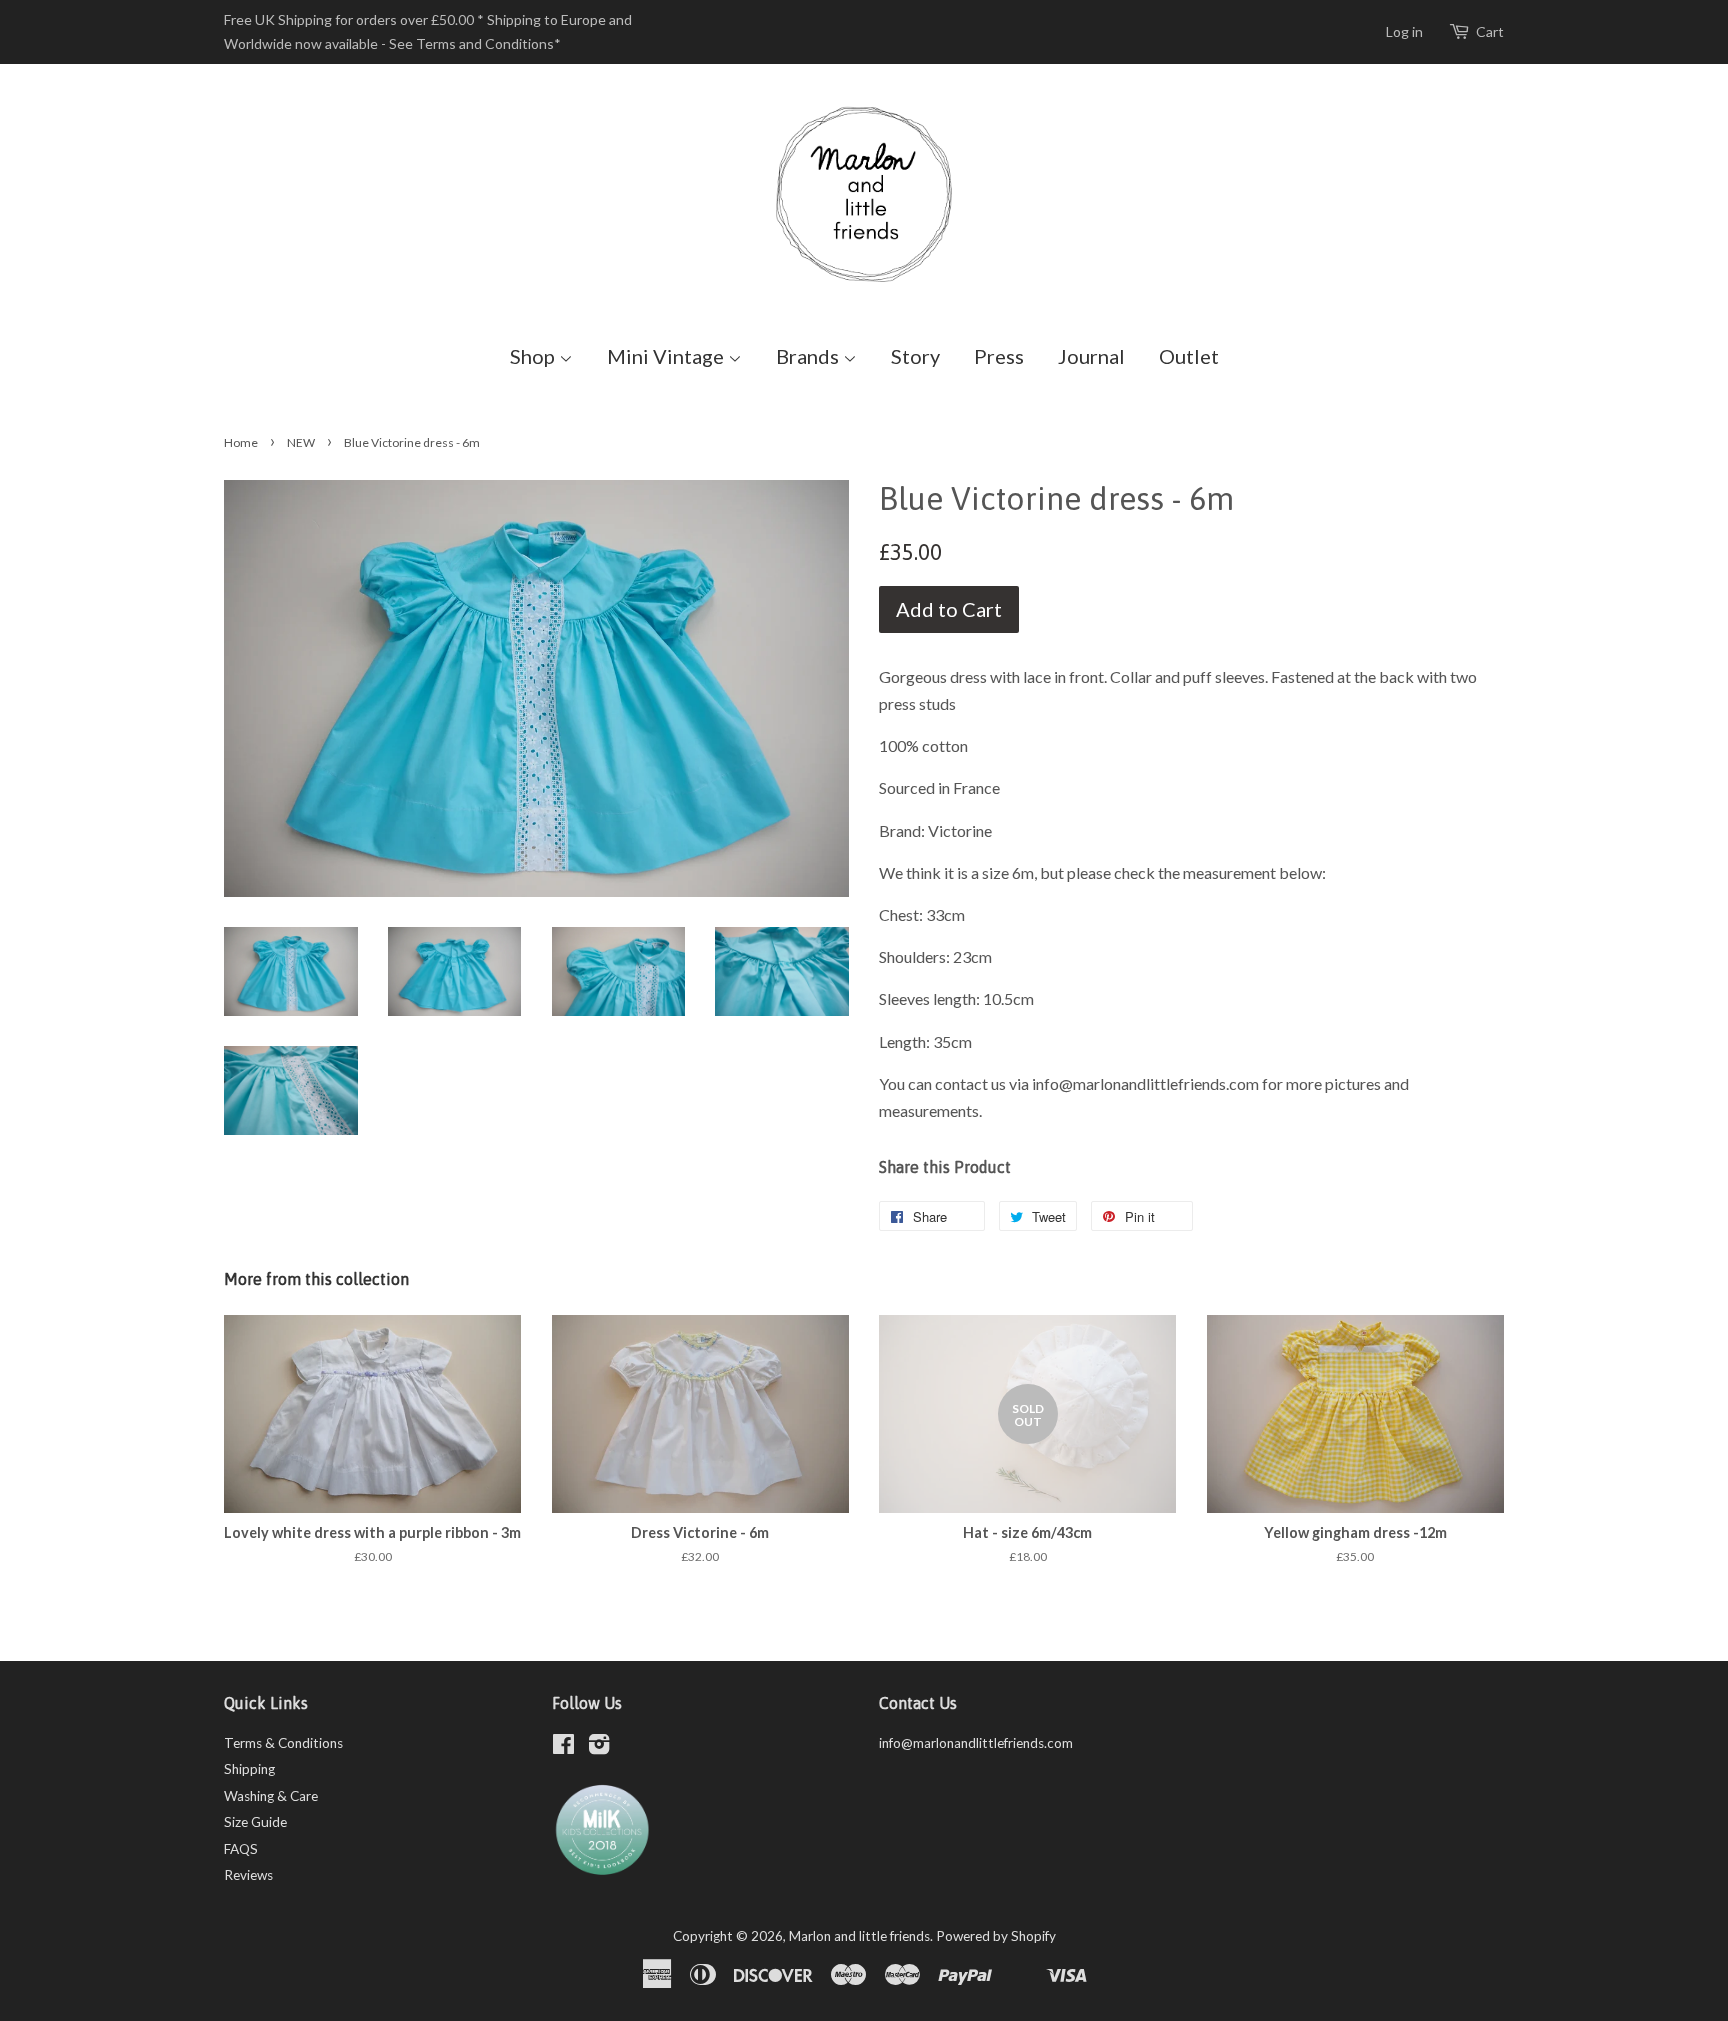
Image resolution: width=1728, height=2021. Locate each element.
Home (241, 442)
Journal (1091, 356)
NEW (301, 442)
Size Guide (255, 1822)
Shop (534, 356)
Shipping (249, 1769)
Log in (1404, 31)
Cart (1490, 31)
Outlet (1189, 356)
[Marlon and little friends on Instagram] (599, 1748)
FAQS (241, 1849)
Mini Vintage (667, 356)
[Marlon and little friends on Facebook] (563, 1748)
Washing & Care (271, 1796)
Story (915, 356)
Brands (809, 356)
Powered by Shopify (996, 1936)
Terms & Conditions (283, 1743)
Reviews (248, 1875)
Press (999, 356)
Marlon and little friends (859, 1936)
